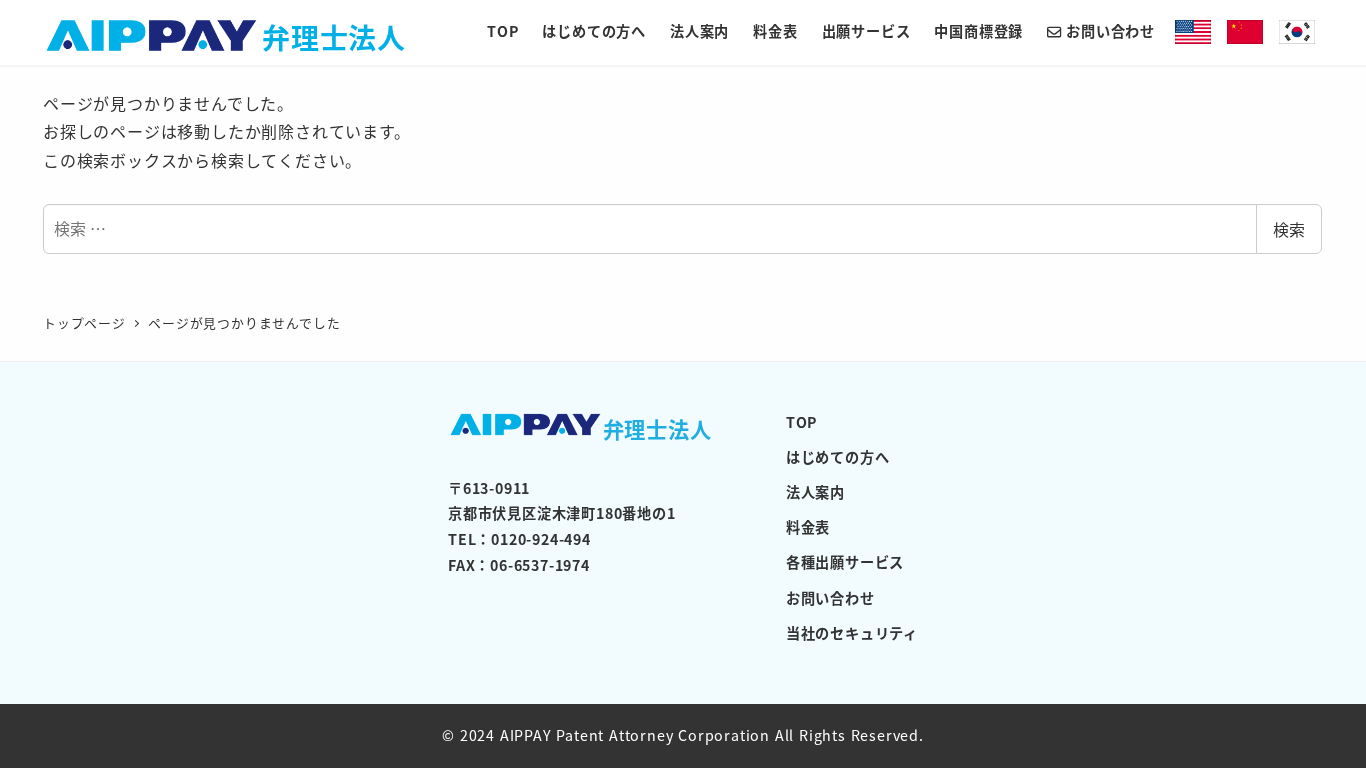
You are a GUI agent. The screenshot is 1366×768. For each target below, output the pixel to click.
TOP (801, 422)
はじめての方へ (838, 457)
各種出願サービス (845, 562)
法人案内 (815, 492)
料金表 (808, 527)
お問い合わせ (830, 598)
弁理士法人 (334, 36)
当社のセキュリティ (852, 633)
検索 (1289, 229)
